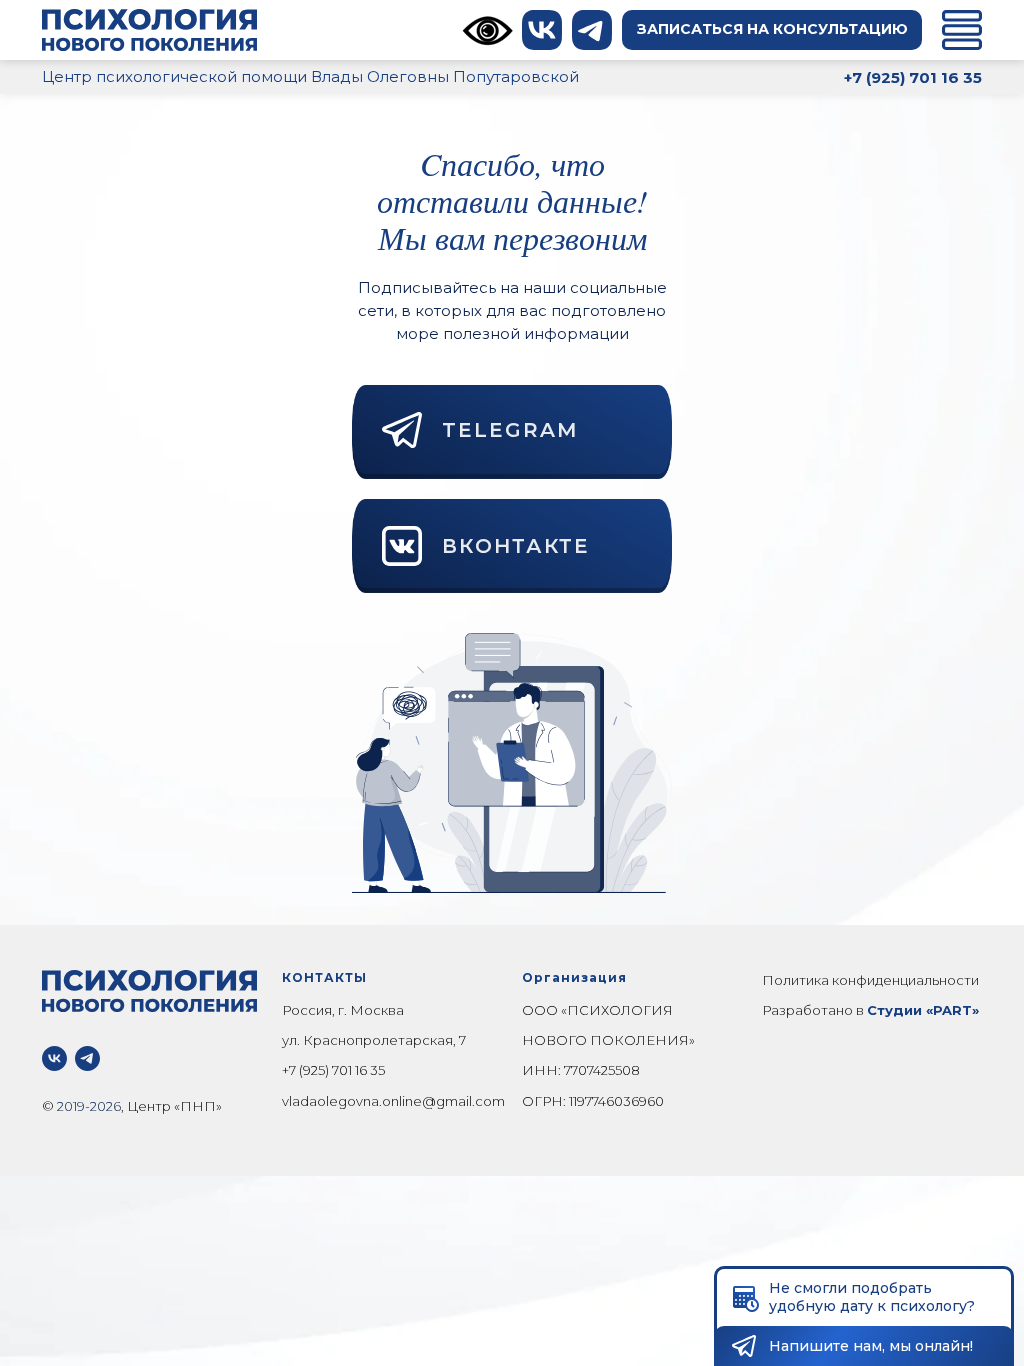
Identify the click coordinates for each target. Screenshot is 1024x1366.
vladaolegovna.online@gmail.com (393, 1101)
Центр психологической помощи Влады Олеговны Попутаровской (310, 76)
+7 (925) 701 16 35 (333, 1070)
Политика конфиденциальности (870, 980)
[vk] (54, 1058)
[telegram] (87, 1058)
